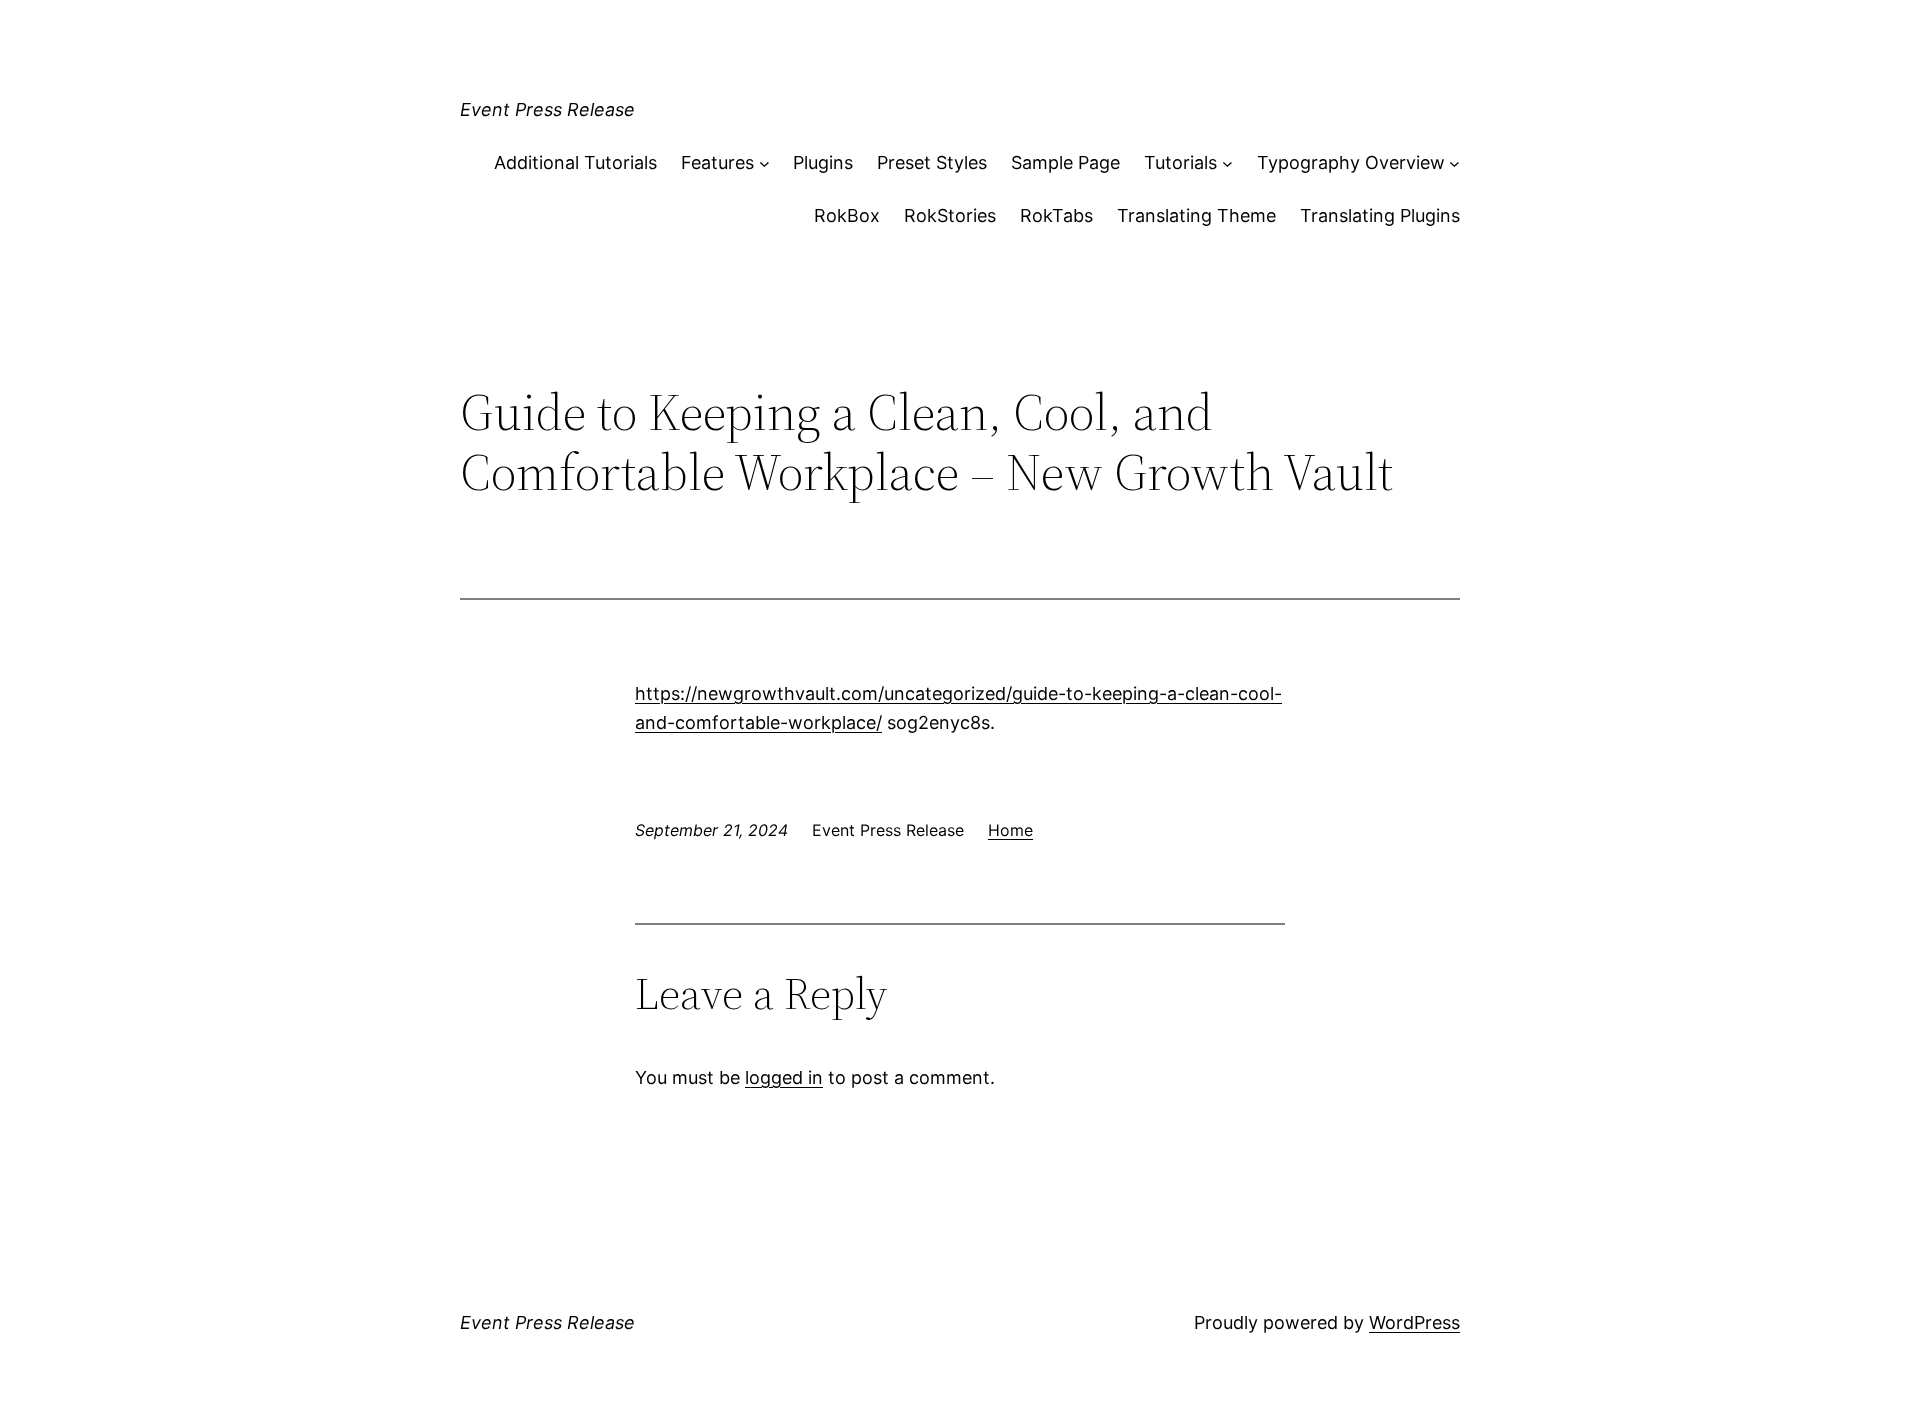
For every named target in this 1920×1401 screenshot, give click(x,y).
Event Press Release (547, 109)
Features (717, 162)
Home (1010, 830)
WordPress (1414, 1322)
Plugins (823, 162)
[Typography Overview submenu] (1454, 163)
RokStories (950, 215)
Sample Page (1065, 162)
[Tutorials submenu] (1227, 163)
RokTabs (1056, 215)
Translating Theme (1196, 215)
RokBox (847, 215)
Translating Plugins (1380, 215)
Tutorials (1180, 162)
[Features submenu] (764, 163)
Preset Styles (932, 162)
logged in (784, 1077)
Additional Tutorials (575, 162)
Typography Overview (1351, 162)
